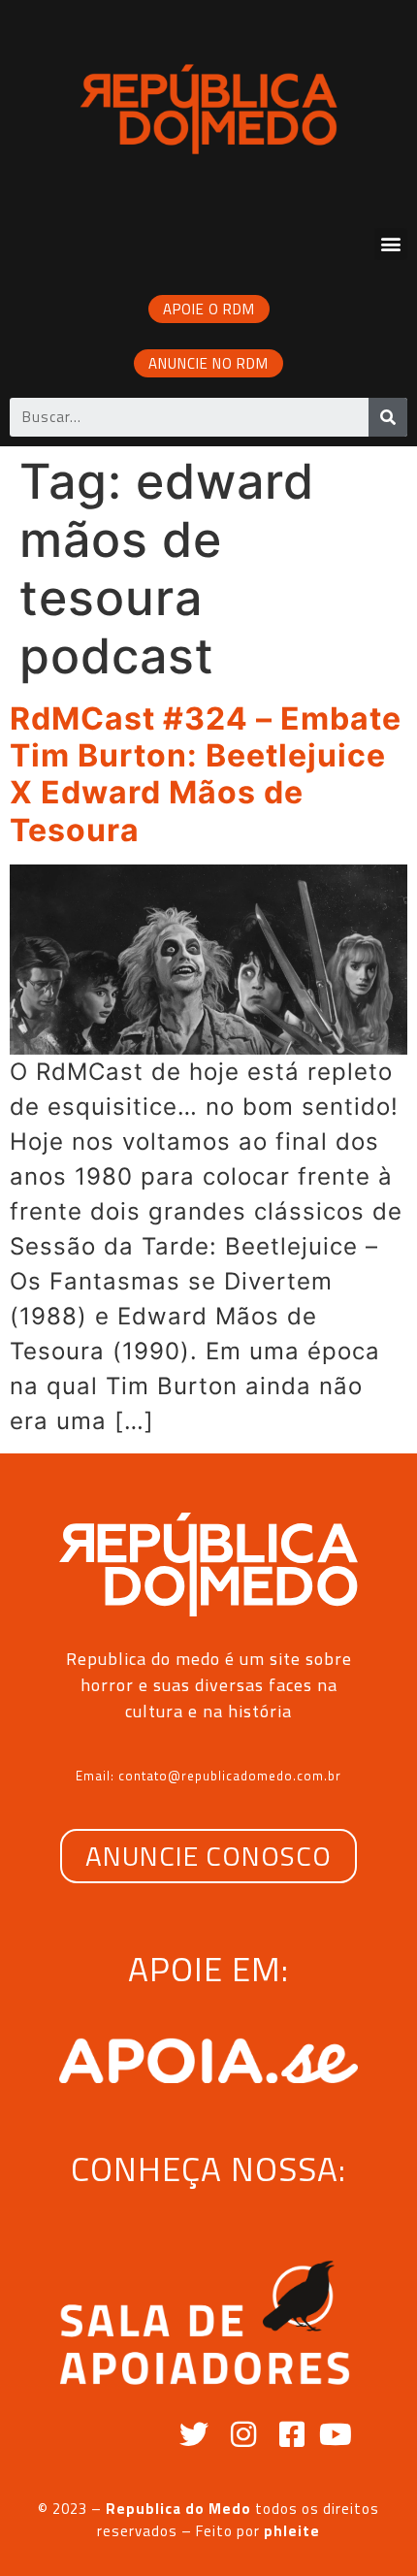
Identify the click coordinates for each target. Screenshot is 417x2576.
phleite (292, 2531)
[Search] (388, 417)
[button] (391, 244)
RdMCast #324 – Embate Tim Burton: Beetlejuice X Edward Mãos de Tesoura (206, 774)
